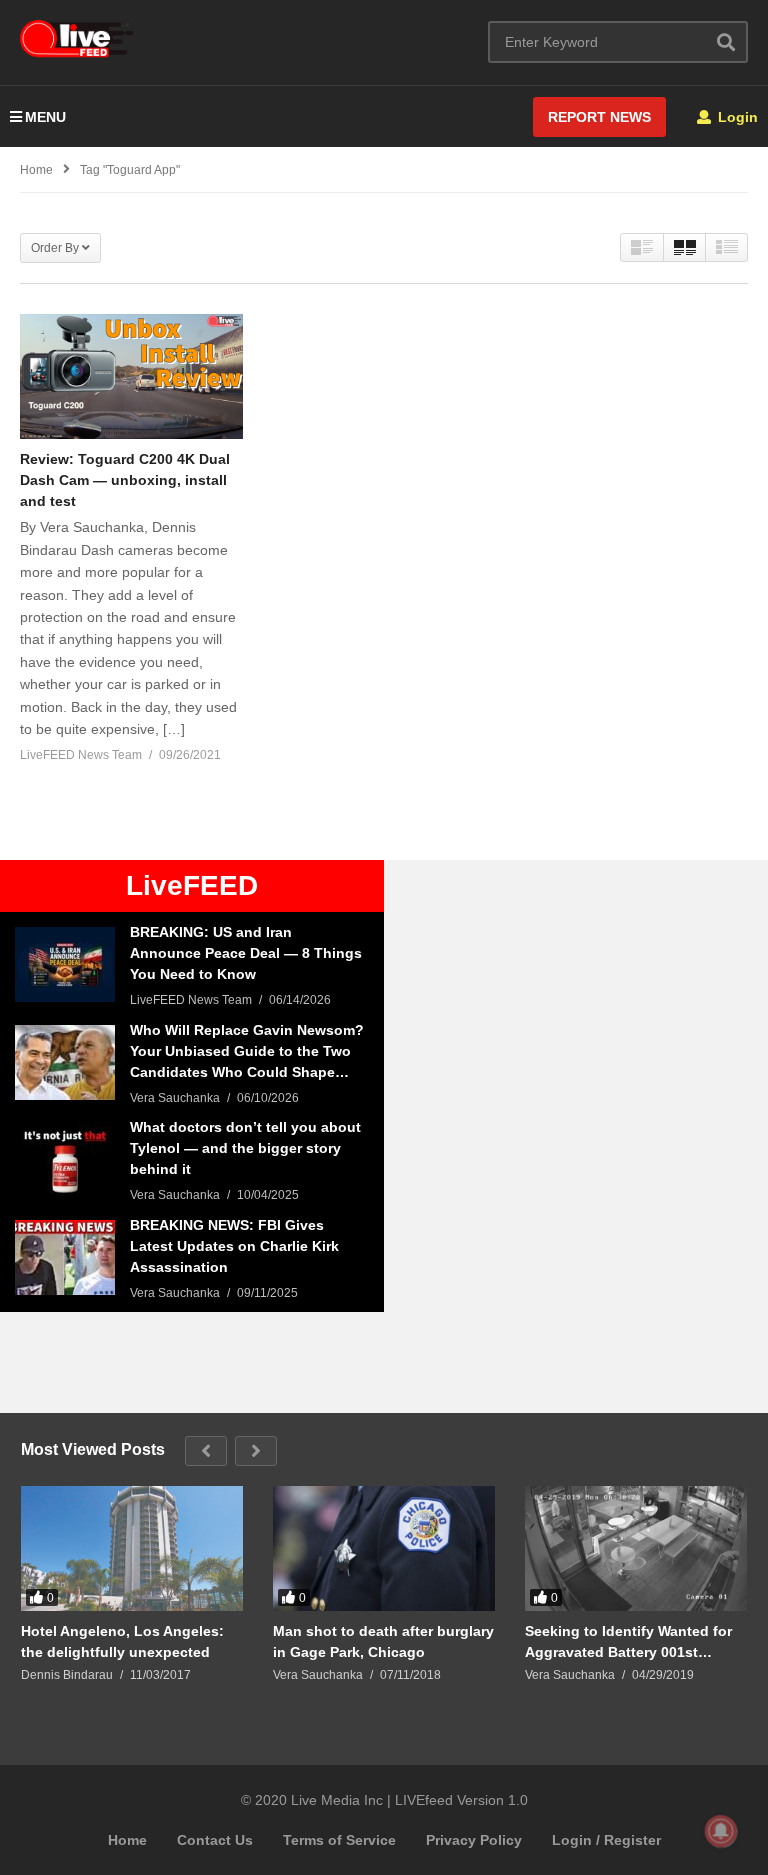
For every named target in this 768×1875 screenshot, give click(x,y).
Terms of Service (339, 1840)
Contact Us (215, 1840)
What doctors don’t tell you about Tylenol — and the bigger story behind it (245, 1148)
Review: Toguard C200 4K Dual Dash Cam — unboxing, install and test (125, 480)
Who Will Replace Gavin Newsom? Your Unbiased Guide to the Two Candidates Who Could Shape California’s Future (247, 1052)
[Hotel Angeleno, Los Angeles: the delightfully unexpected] (132, 1548)
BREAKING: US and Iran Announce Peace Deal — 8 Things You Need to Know (246, 953)
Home (127, 1840)
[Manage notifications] (721, 1831)
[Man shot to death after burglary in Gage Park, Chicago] (384, 1548)
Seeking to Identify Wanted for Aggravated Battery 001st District (628, 1641)
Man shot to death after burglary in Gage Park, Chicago (383, 1641)
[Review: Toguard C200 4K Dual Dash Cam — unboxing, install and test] (131, 376)
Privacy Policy (474, 1840)
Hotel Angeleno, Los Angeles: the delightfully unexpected (122, 1641)
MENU (45, 117)
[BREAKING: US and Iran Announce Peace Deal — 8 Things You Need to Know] (65, 964)
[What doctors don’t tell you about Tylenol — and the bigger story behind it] (65, 1159)
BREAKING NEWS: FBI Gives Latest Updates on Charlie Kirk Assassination (234, 1246)
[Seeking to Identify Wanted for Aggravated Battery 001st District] (636, 1548)
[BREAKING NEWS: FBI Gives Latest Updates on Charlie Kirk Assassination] (65, 1257)
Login (736, 117)
